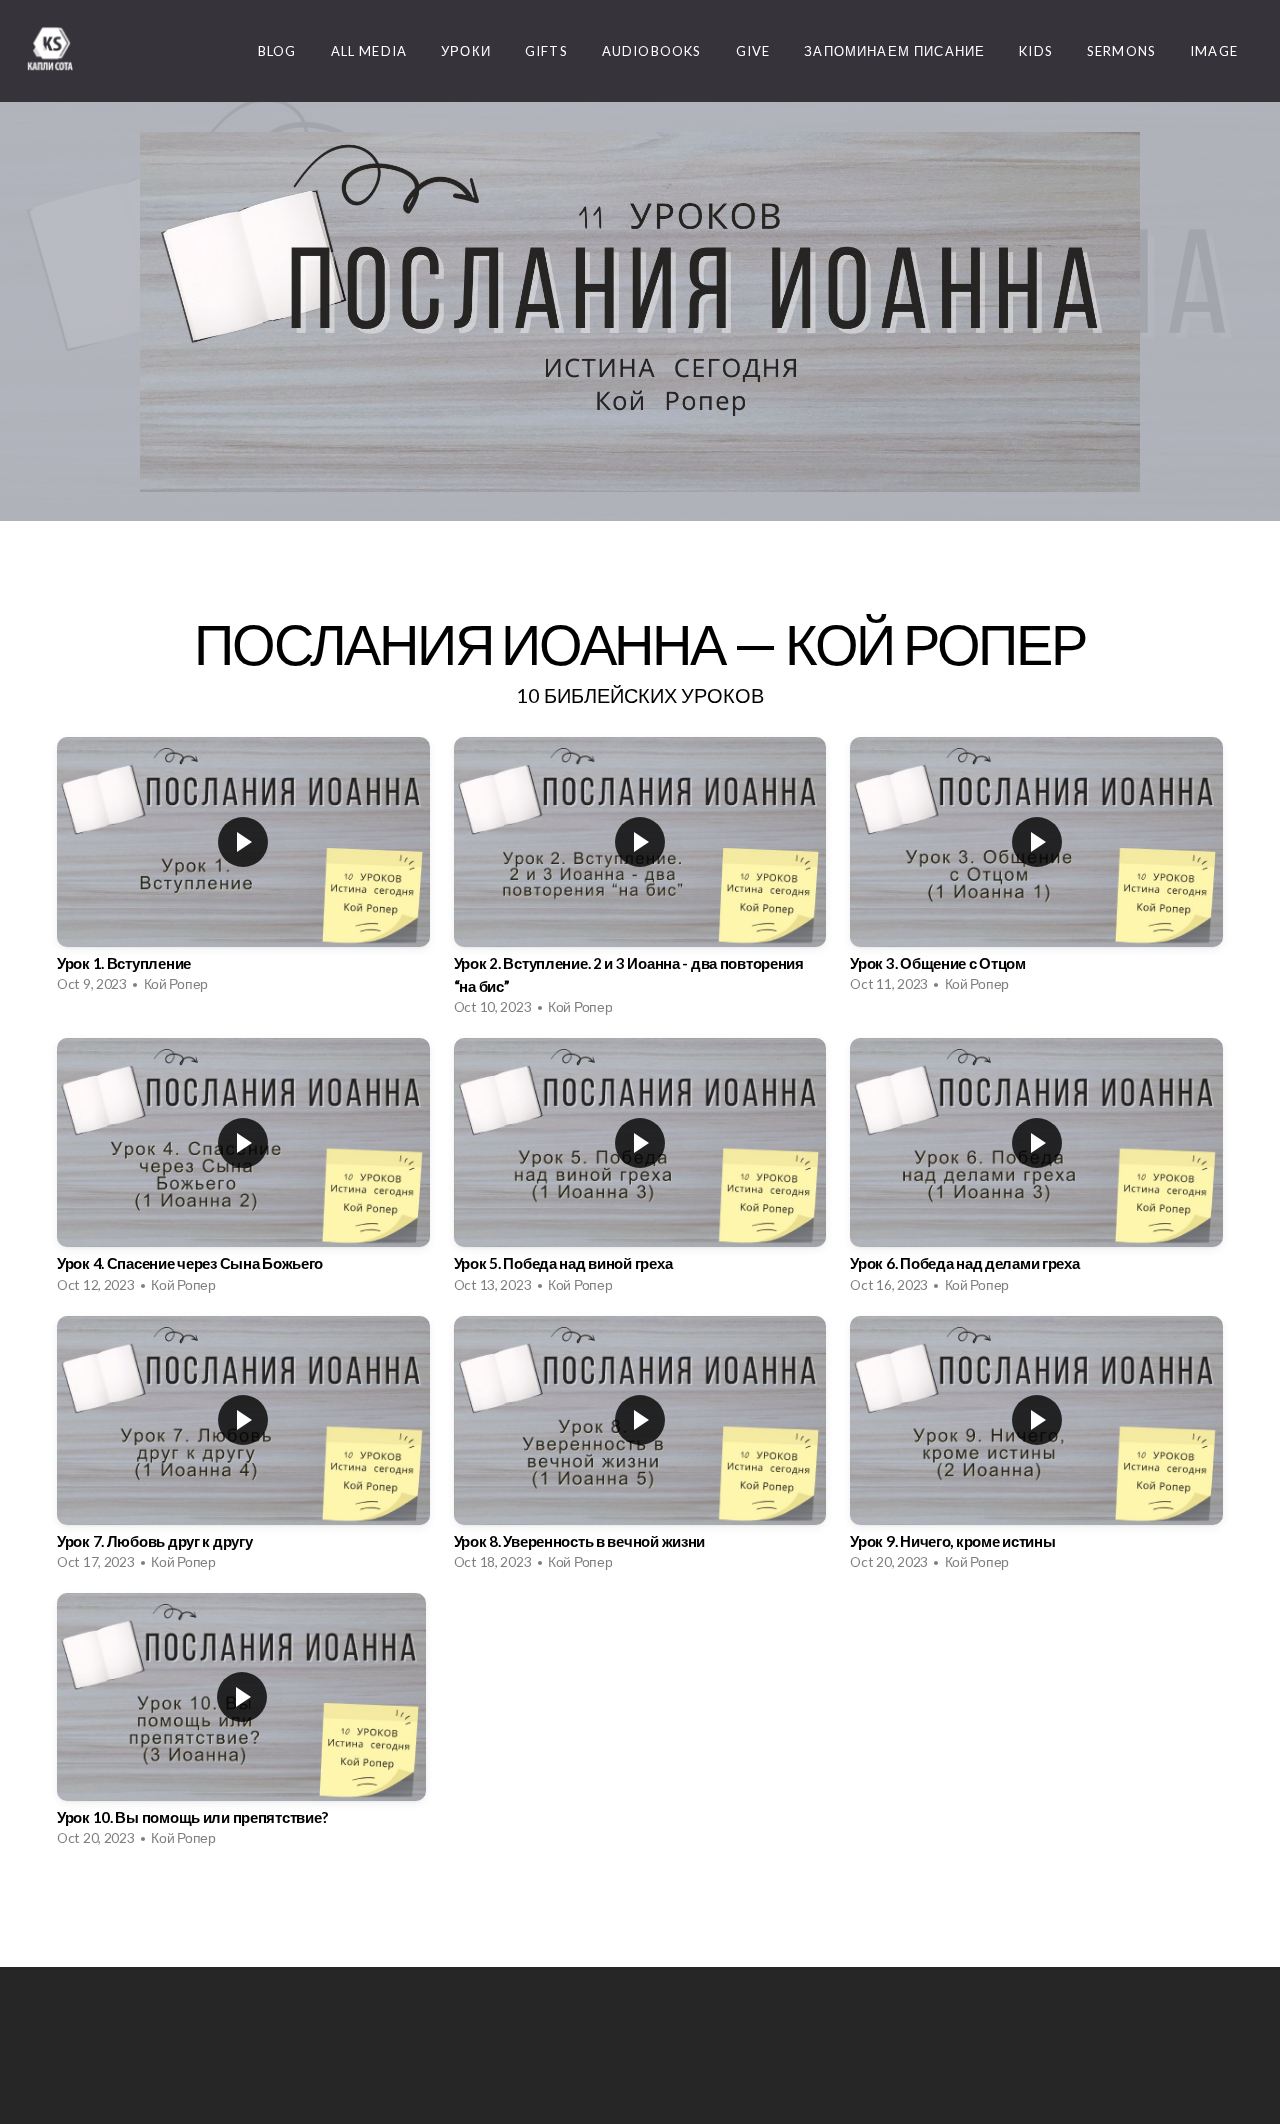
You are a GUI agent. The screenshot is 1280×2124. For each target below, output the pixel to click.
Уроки (466, 51)
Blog (277, 51)
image (1214, 51)
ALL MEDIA (369, 51)
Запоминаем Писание (894, 51)
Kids (1036, 51)
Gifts (546, 51)
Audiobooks (652, 51)
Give (753, 51)
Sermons (1121, 51)
